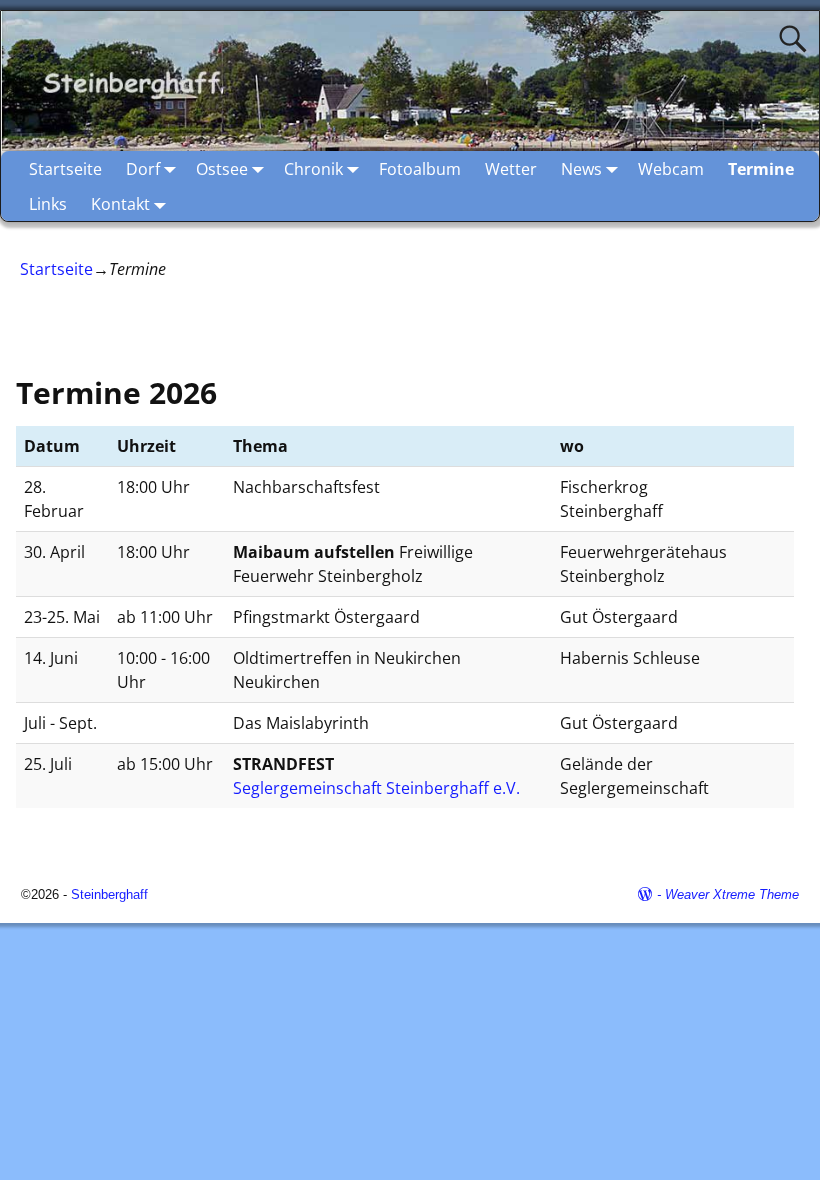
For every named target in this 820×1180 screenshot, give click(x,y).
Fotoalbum (420, 169)
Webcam (671, 169)
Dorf (143, 169)
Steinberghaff (109, 894)
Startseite (65, 169)
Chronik (313, 169)
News (581, 169)
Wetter (511, 169)
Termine (761, 169)
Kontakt (120, 204)
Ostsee (222, 169)
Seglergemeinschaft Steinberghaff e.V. (376, 788)
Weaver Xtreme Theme (732, 894)
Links (48, 204)
